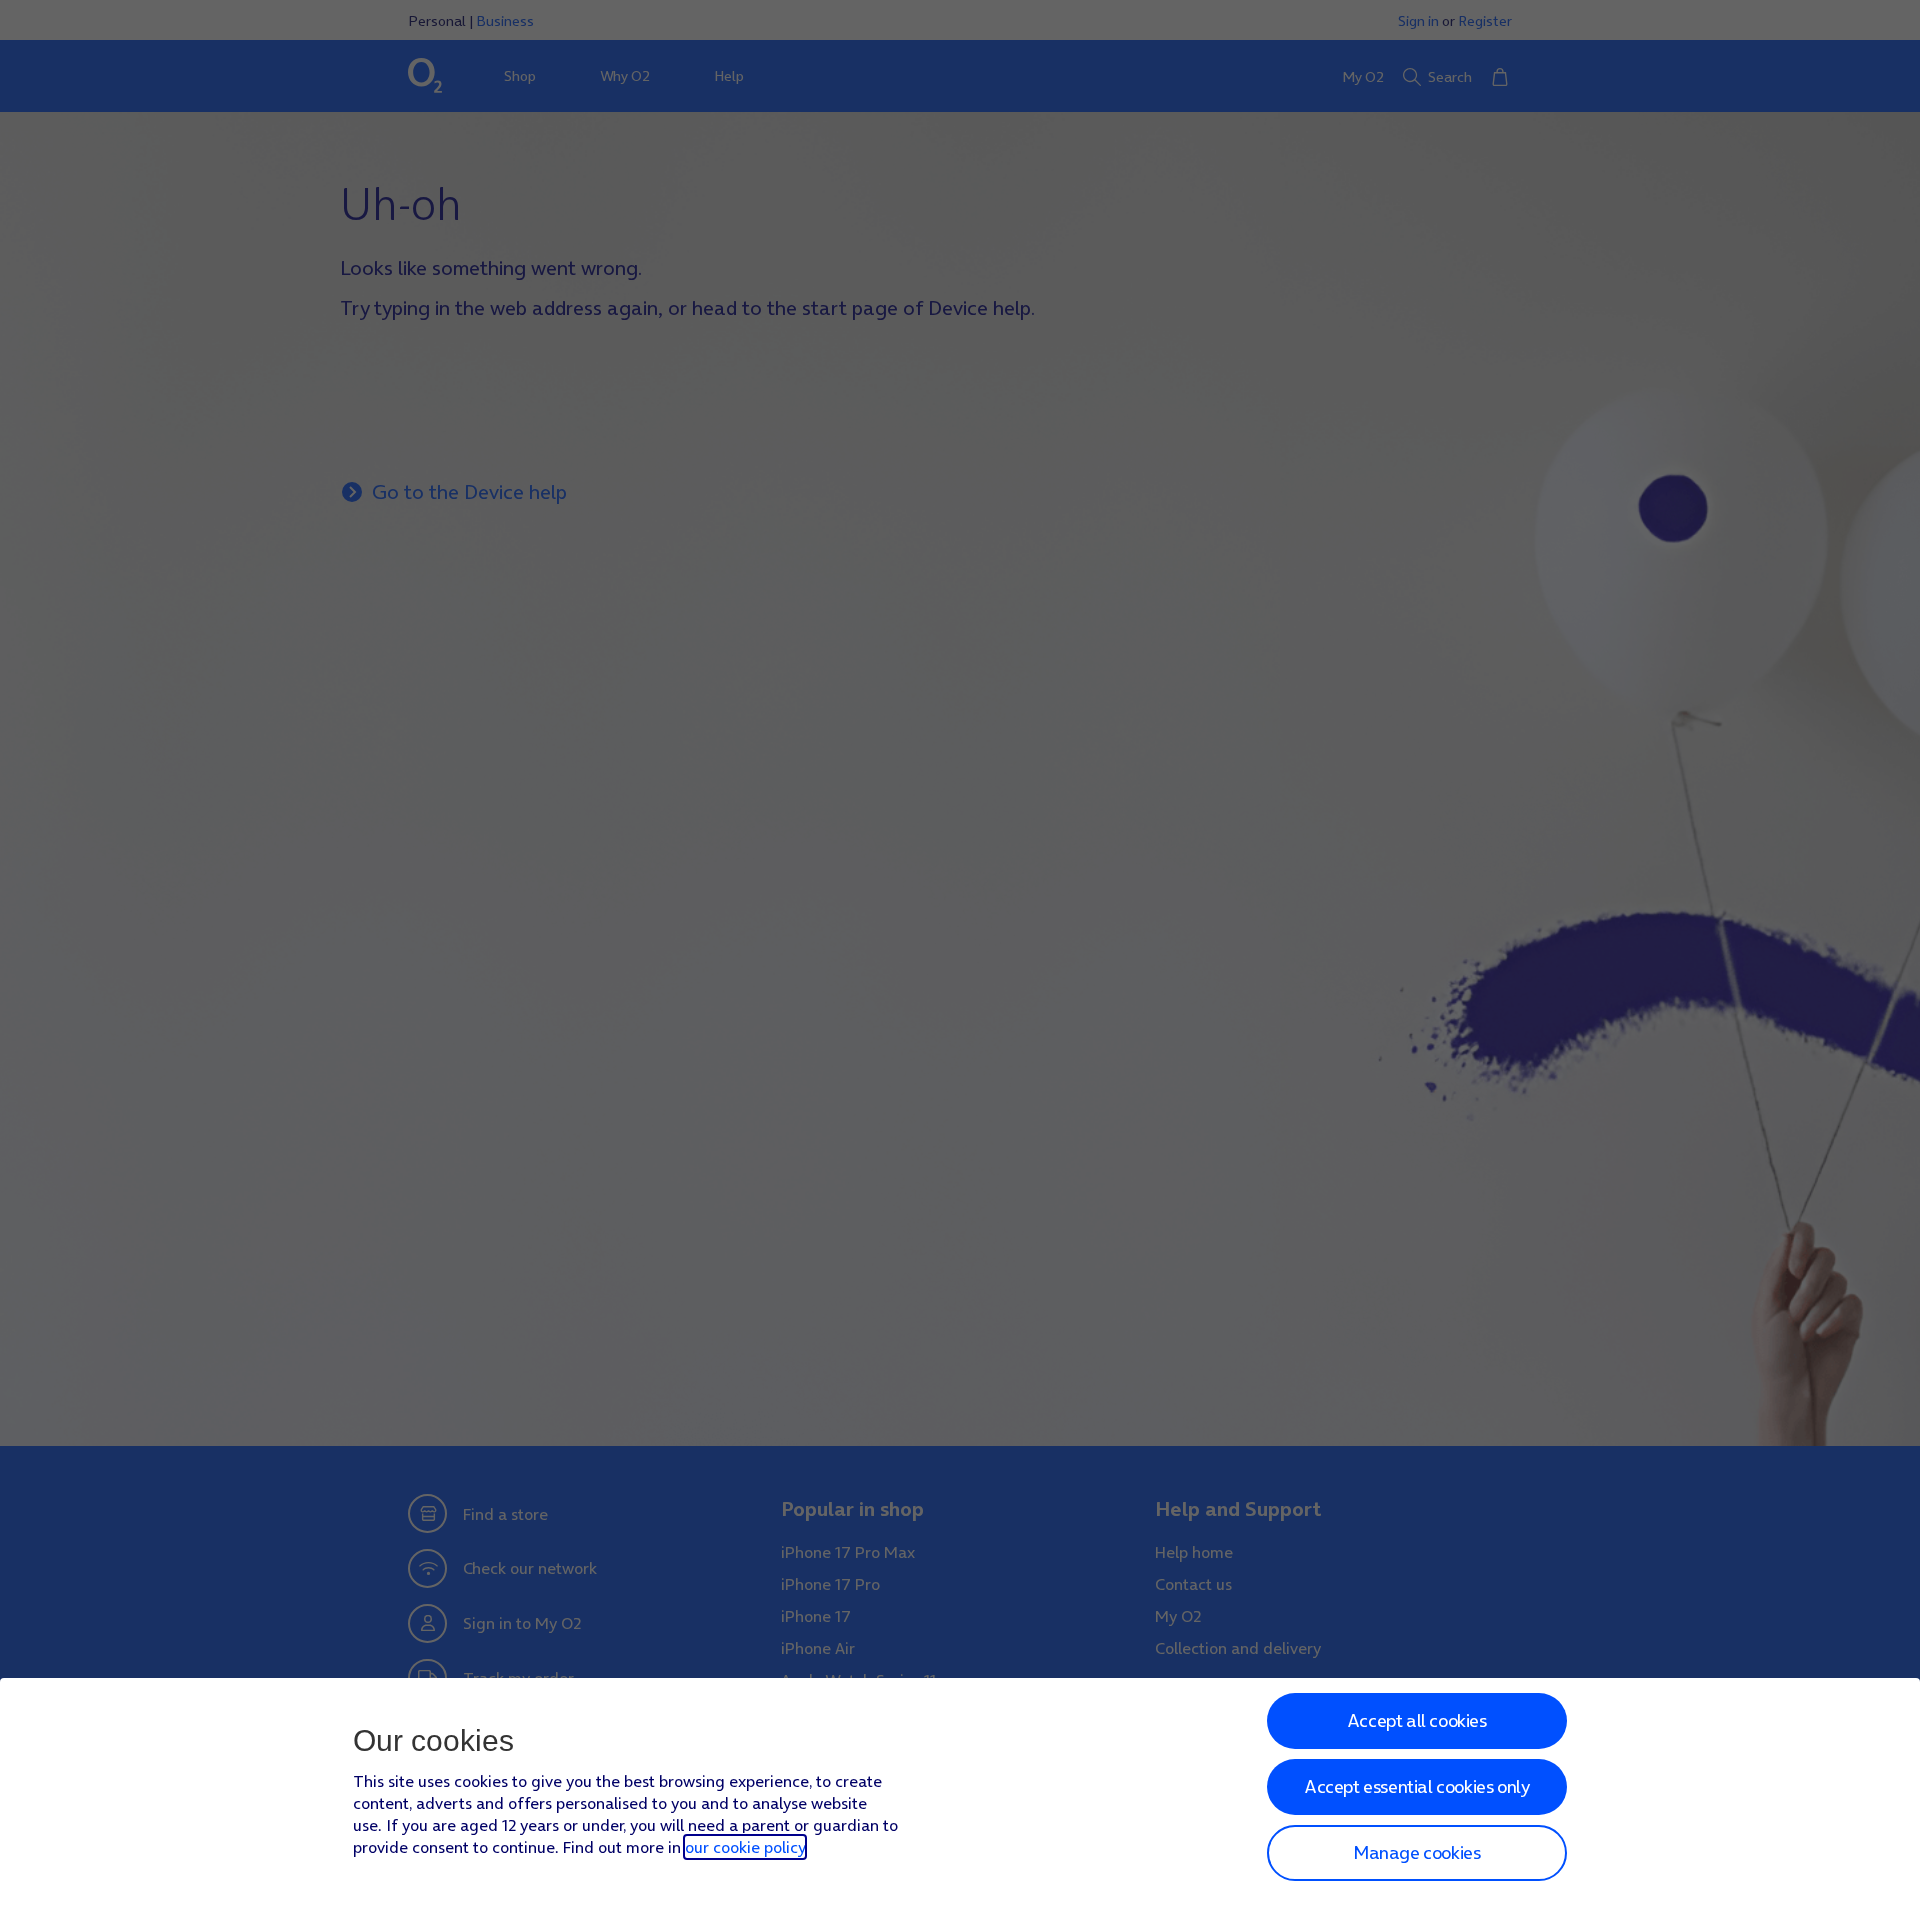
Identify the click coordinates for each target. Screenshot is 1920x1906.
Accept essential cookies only (1416, 1786)
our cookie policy (745, 1847)
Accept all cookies (1417, 1720)
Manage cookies (1416, 1852)
